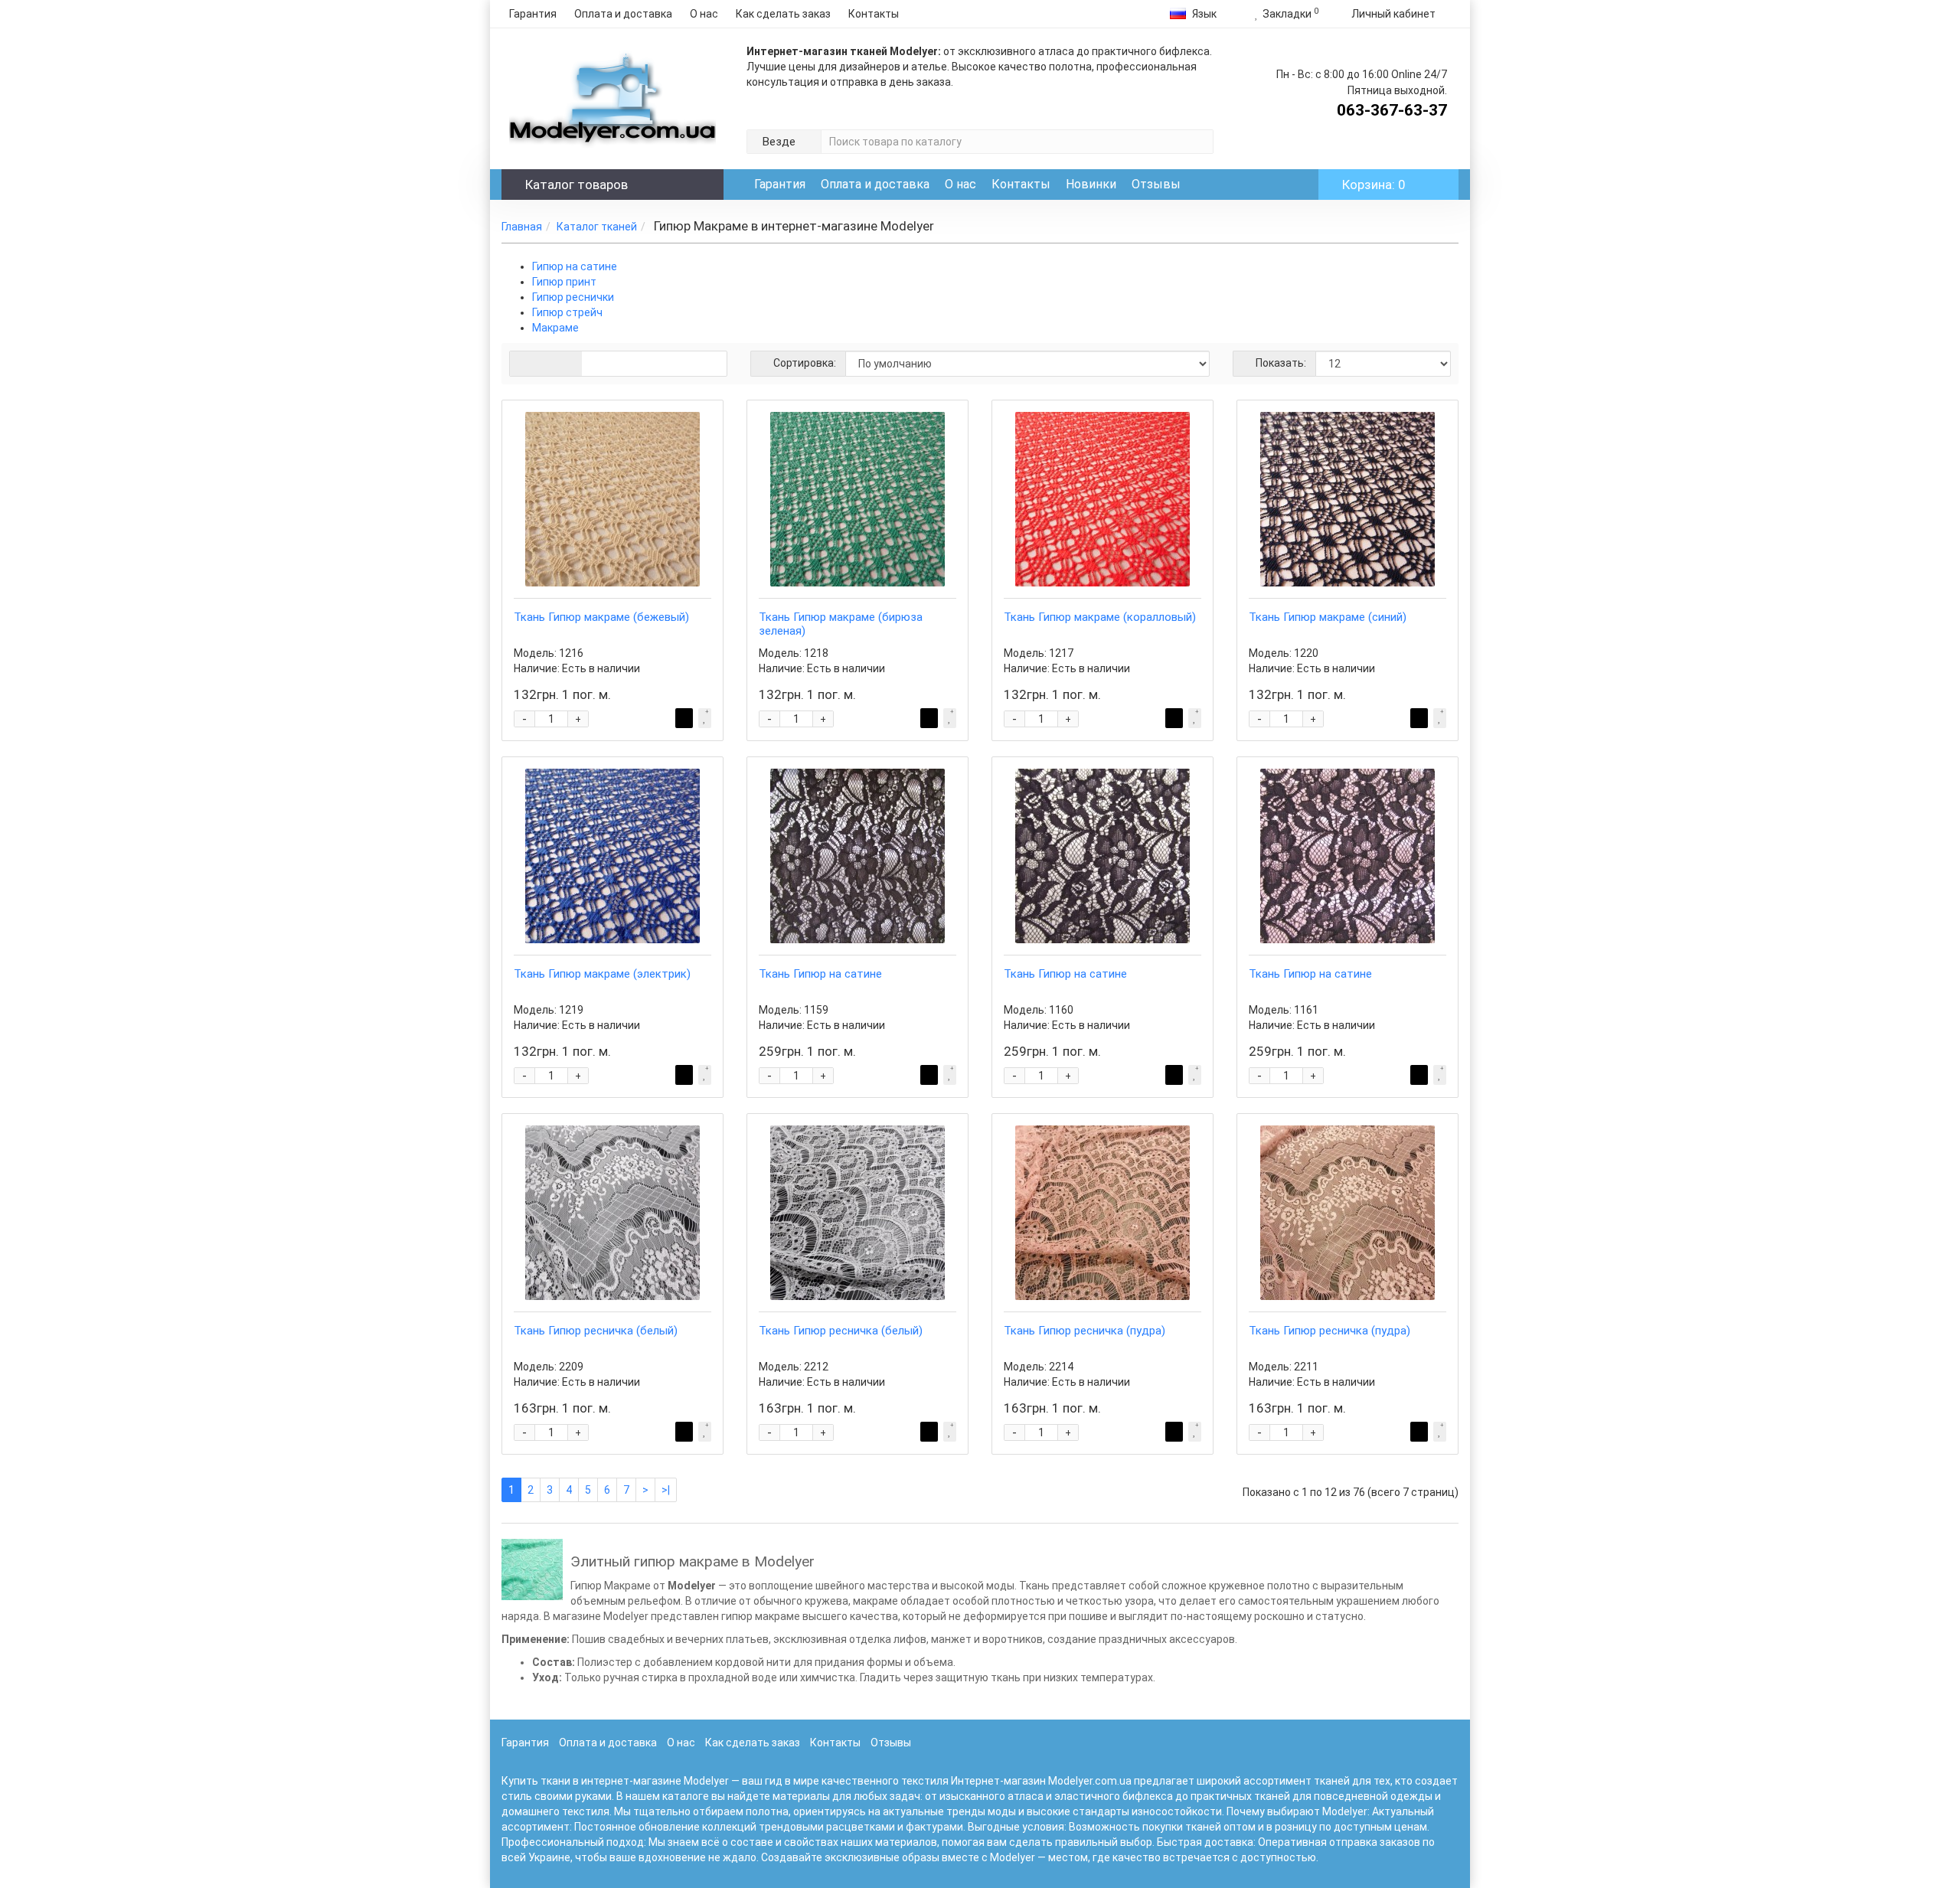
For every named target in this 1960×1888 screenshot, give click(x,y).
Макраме (555, 328)
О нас (704, 14)
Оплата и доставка (623, 14)
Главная (522, 227)
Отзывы (1156, 184)
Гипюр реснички (573, 297)
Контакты (874, 14)
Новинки (1091, 184)
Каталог (577, 185)
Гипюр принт (564, 282)
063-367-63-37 (1392, 110)
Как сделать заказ (783, 14)
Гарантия (533, 14)
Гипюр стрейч (567, 312)
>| (666, 1490)
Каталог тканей (597, 227)
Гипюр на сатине (575, 266)
